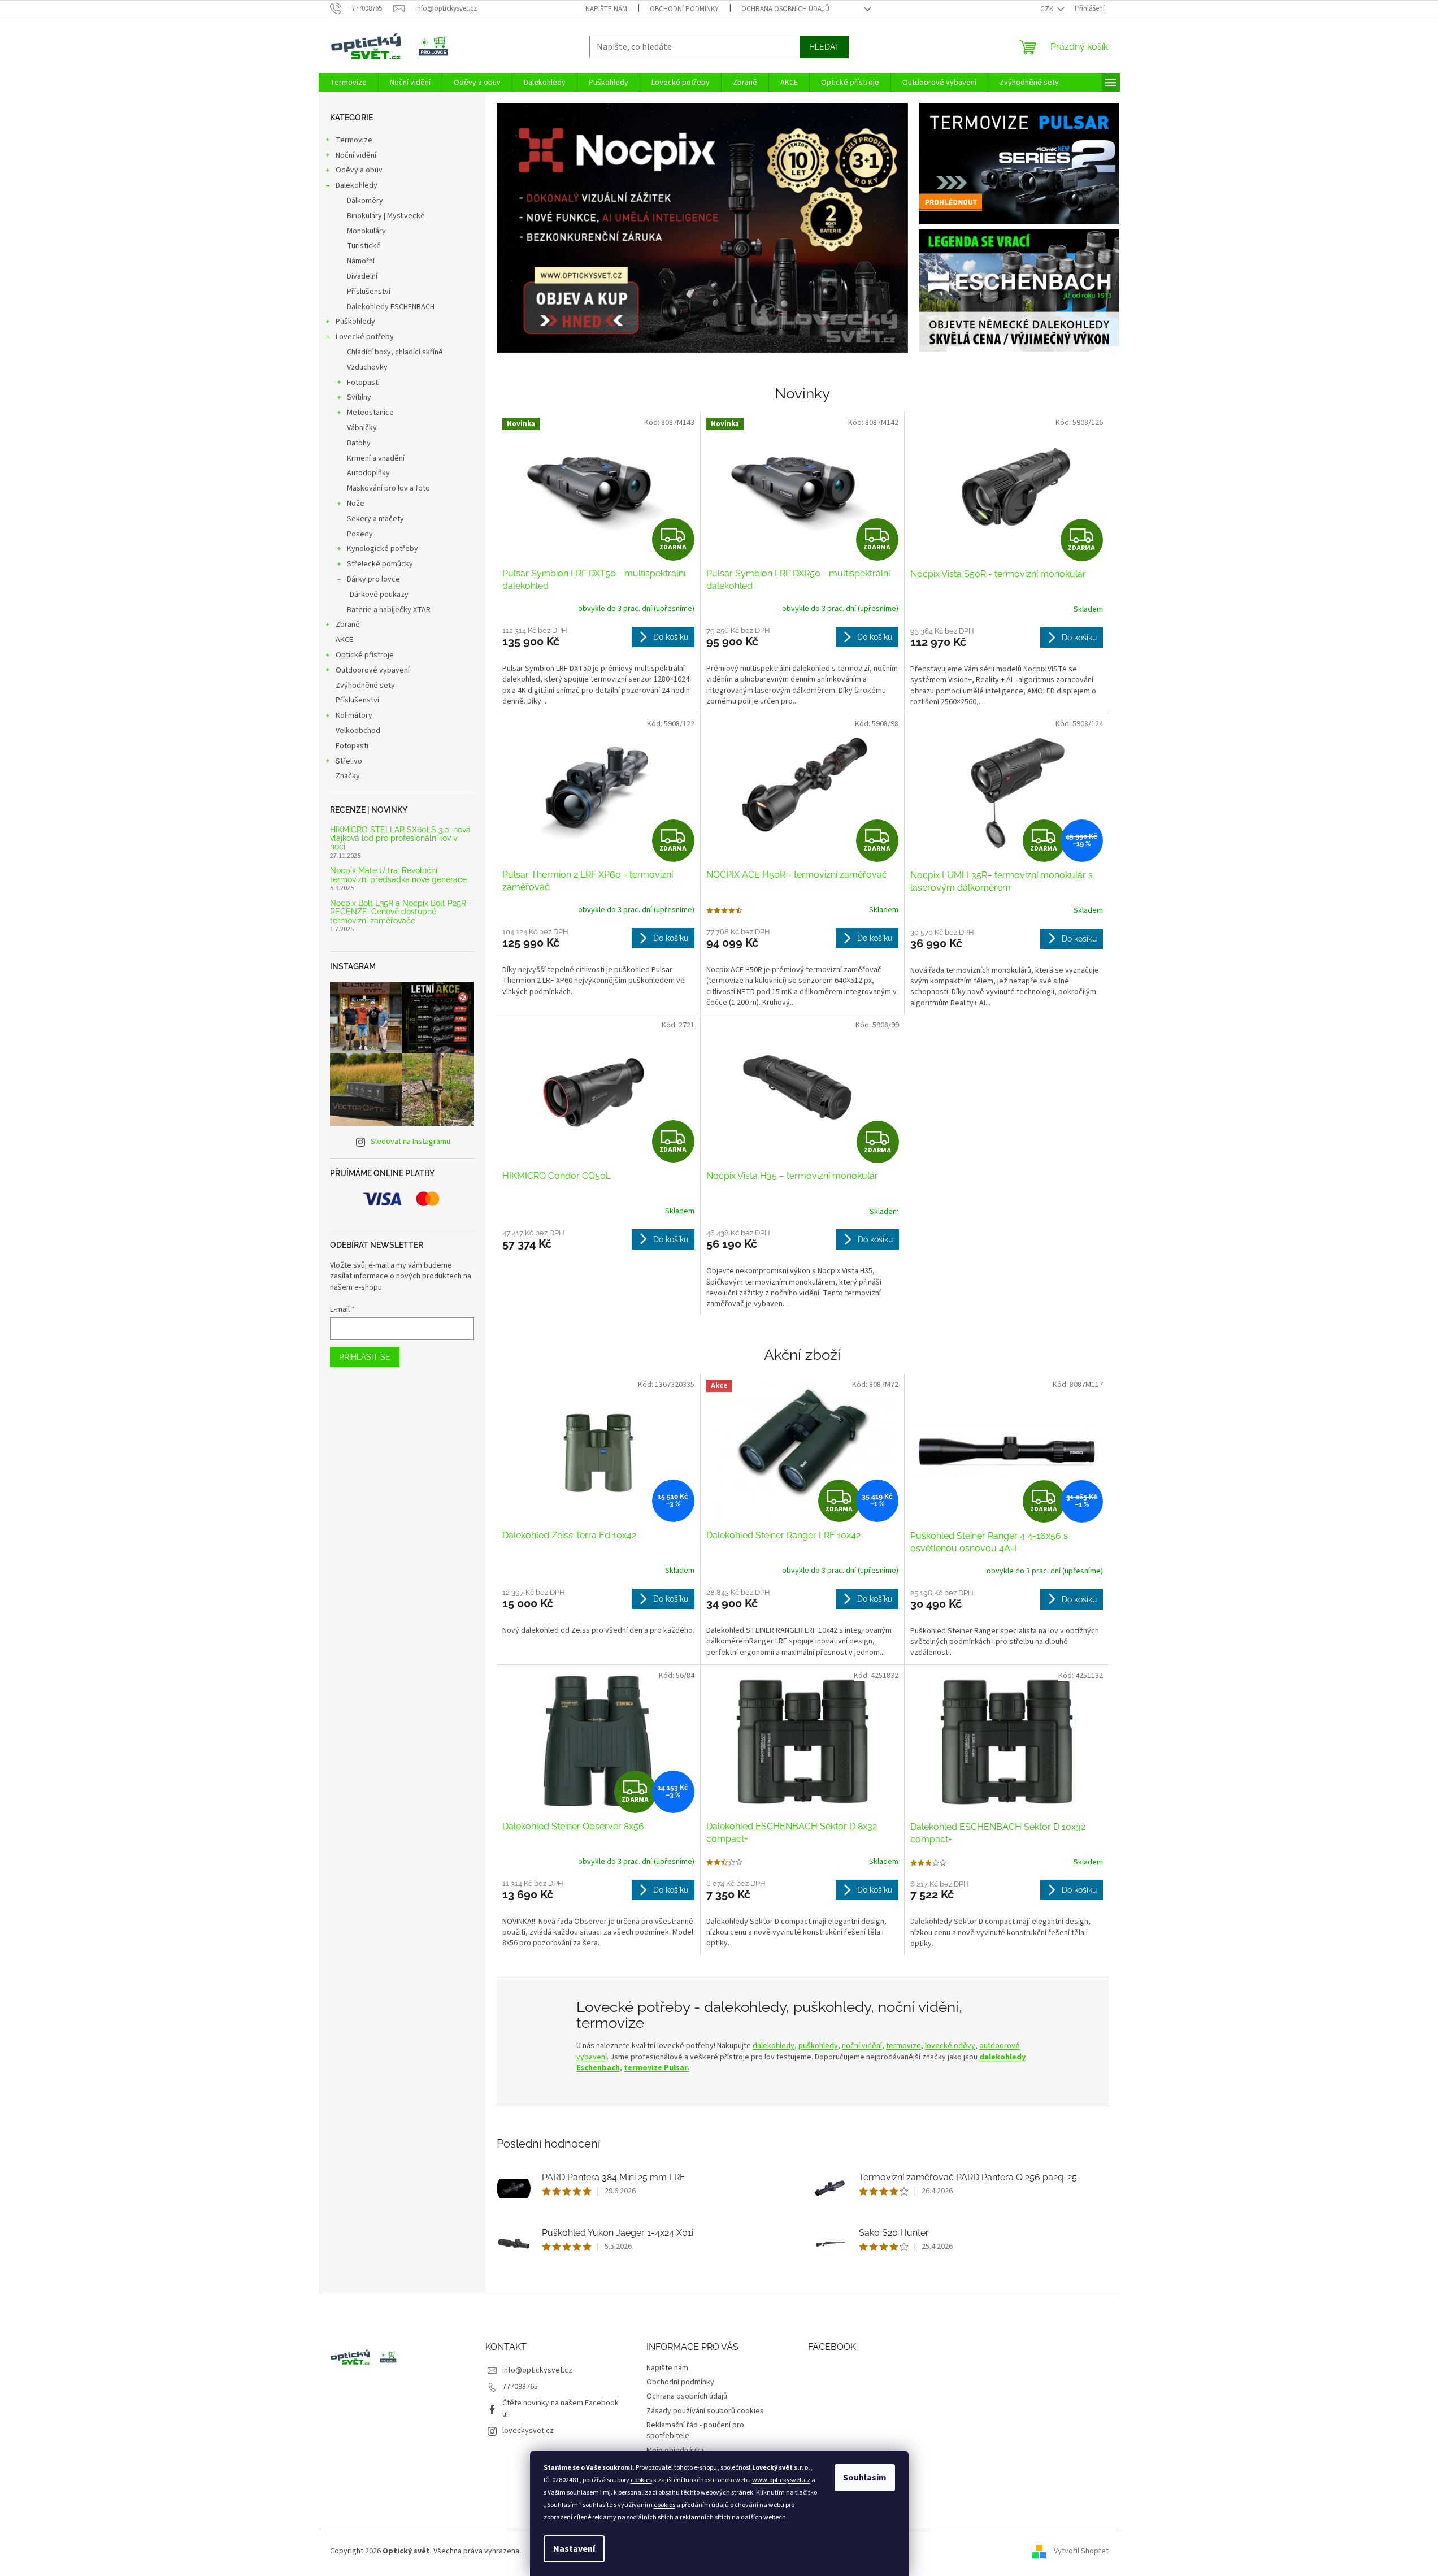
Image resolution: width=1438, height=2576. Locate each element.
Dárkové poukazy (379, 595)
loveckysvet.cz (528, 2431)
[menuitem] (348, 83)
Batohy (359, 443)
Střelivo (349, 761)
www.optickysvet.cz (781, 2480)
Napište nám (606, 9)
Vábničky (362, 428)
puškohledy (818, 2046)
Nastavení (574, 2549)
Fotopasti (363, 383)
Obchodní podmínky (684, 9)
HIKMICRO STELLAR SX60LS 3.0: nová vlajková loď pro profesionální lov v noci (400, 839)
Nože (356, 504)
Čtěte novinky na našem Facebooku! (561, 2408)
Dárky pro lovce (373, 579)
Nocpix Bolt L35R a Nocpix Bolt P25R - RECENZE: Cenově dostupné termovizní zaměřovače (401, 912)
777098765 (520, 2387)
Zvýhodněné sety (365, 686)
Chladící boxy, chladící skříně (395, 352)
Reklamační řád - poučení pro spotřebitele (695, 2430)
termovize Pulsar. (657, 2068)
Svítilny (359, 397)
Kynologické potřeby (383, 549)
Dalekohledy (357, 185)
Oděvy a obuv (359, 170)
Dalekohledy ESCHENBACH (391, 307)
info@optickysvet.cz (537, 2370)
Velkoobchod (358, 731)
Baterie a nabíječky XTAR (389, 610)
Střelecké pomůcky (380, 564)
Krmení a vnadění (376, 458)
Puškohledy (355, 322)
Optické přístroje (365, 655)
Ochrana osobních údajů (785, 9)
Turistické (364, 246)
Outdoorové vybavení (373, 670)
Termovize (354, 140)
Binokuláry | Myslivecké (386, 216)
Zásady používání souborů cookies (705, 2411)
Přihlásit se (365, 1357)
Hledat (824, 47)
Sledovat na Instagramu (410, 1142)
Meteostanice (370, 413)
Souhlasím (865, 2478)
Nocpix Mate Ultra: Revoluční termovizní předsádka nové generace (398, 875)
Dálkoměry (365, 201)
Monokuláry (366, 231)
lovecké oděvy (950, 2046)
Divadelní (362, 276)
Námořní (361, 261)
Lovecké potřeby (365, 337)
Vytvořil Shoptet (1081, 2551)
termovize (903, 2046)
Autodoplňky (368, 473)
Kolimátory (354, 715)
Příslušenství (369, 292)
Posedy (360, 534)
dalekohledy (774, 2046)
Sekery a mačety (375, 519)
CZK (1048, 9)
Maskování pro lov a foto (388, 488)
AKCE (344, 640)
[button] (527, 228)
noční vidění (862, 2046)
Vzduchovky (367, 367)
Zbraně (348, 625)
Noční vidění (356, 155)
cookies (641, 2480)
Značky (348, 776)
